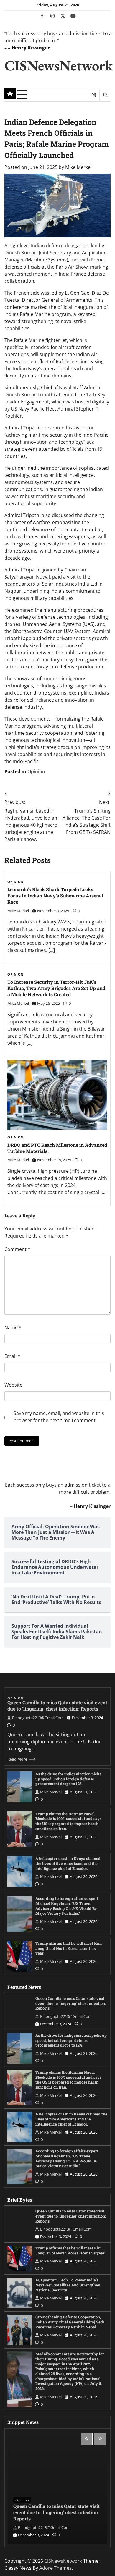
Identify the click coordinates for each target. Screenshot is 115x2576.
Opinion (36, 771)
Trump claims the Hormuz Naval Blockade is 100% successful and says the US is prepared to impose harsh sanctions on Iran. (68, 1821)
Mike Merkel (78, 167)
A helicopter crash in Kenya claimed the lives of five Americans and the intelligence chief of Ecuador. (68, 1863)
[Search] (105, 95)
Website (13, 1385)
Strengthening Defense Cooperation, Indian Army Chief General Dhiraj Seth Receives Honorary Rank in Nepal (70, 2322)
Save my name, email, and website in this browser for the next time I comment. (59, 1417)
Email (12, 1356)
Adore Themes (55, 2568)
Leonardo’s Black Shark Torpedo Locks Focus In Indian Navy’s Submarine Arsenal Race (55, 895)
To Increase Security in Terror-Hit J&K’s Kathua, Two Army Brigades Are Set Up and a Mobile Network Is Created (56, 988)
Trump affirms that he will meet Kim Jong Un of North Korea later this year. (69, 1948)
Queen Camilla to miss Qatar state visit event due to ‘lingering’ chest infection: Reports (57, 1706)
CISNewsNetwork (59, 65)
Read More (17, 1759)
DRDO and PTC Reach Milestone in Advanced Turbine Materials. (57, 1148)
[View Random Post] (94, 95)
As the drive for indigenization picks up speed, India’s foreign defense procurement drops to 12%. (68, 1779)
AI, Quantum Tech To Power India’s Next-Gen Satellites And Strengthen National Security (68, 2285)
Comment (17, 1249)
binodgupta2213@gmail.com (38, 1718)
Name (13, 1327)
